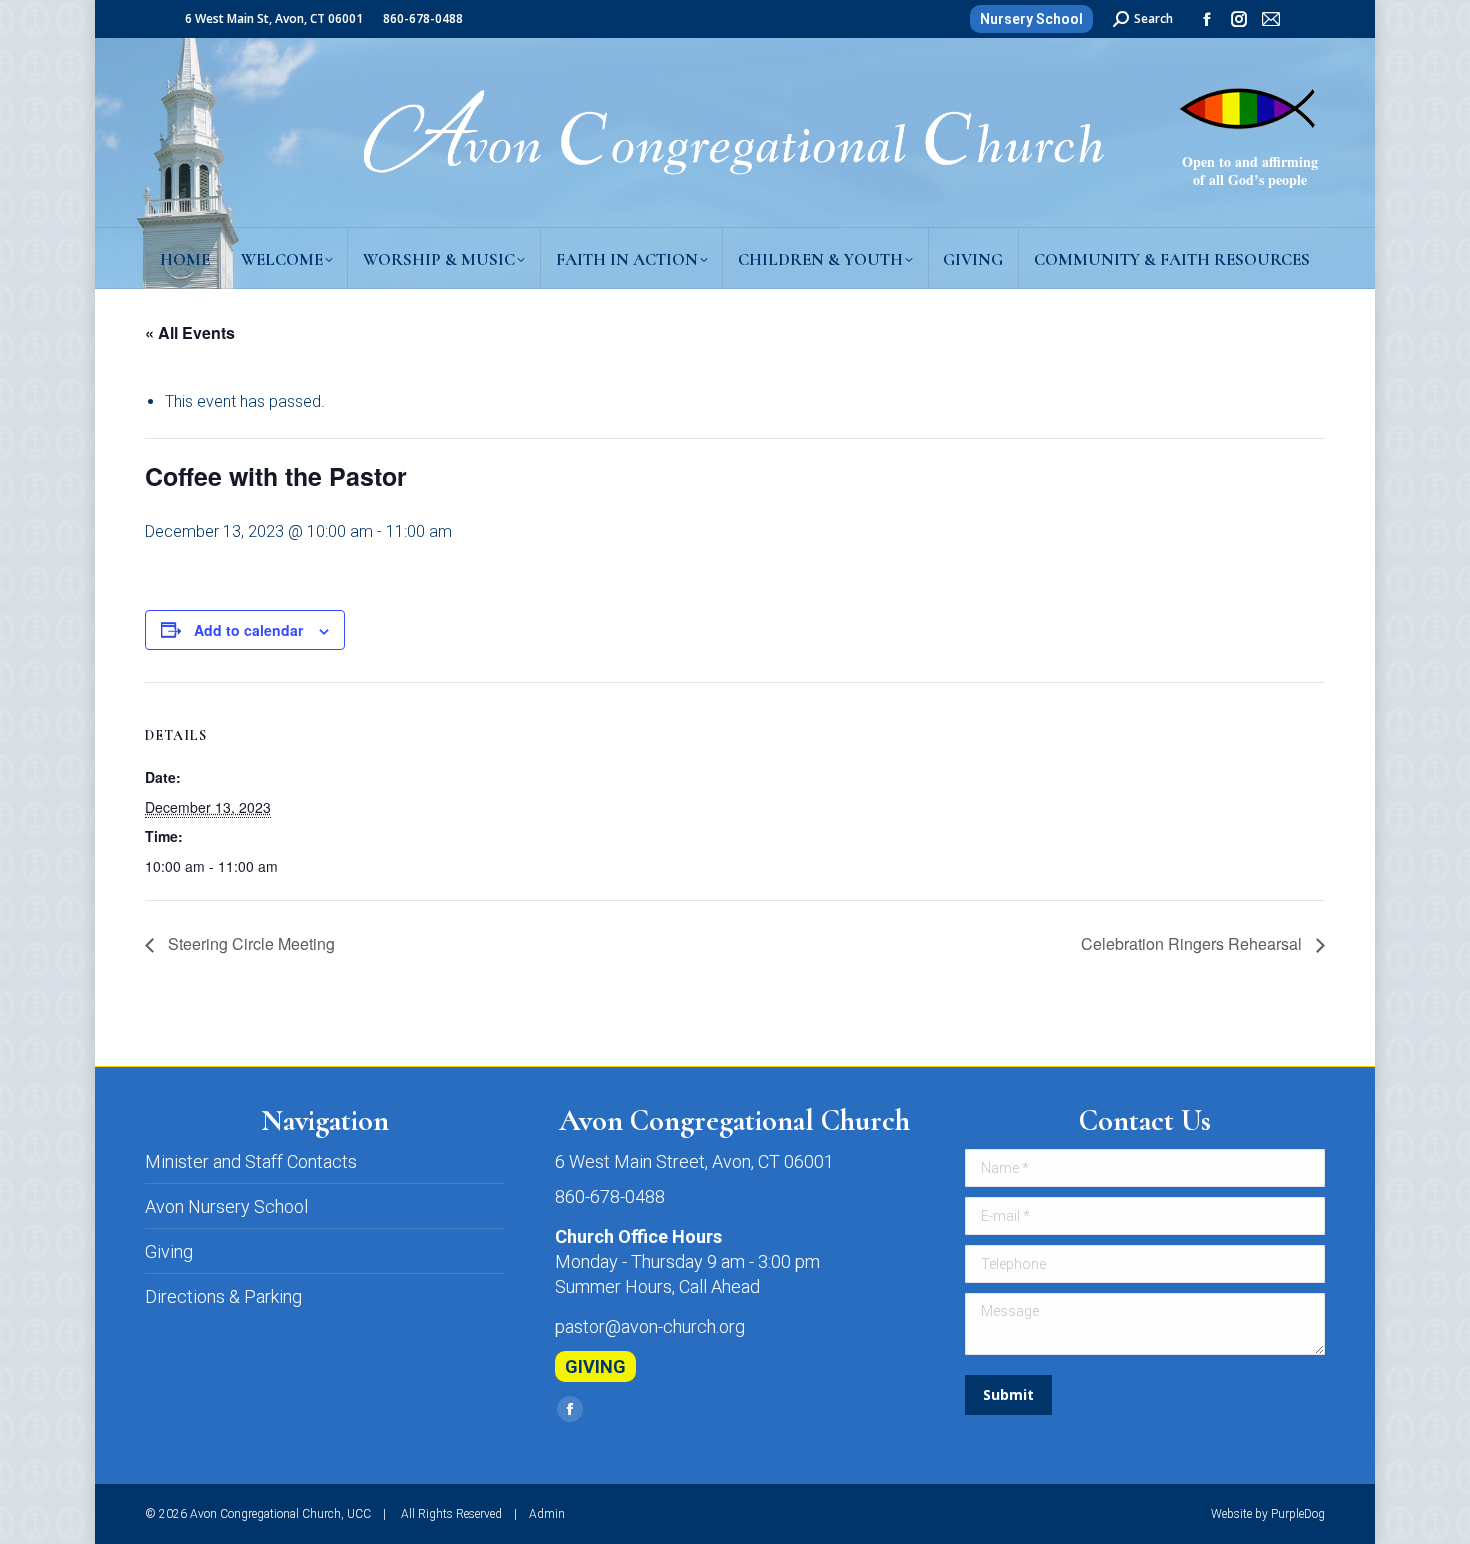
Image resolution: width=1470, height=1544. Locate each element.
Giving (169, 1251)
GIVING (595, 1366)
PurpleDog (1298, 1514)
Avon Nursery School (226, 1206)
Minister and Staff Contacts (251, 1161)
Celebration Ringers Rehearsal (1193, 943)
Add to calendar (248, 630)
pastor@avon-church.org (650, 1326)
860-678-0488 (610, 1196)
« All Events (190, 332)
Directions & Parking (223, 1296)
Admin (547, 1514)
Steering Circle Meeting (249, 943)
